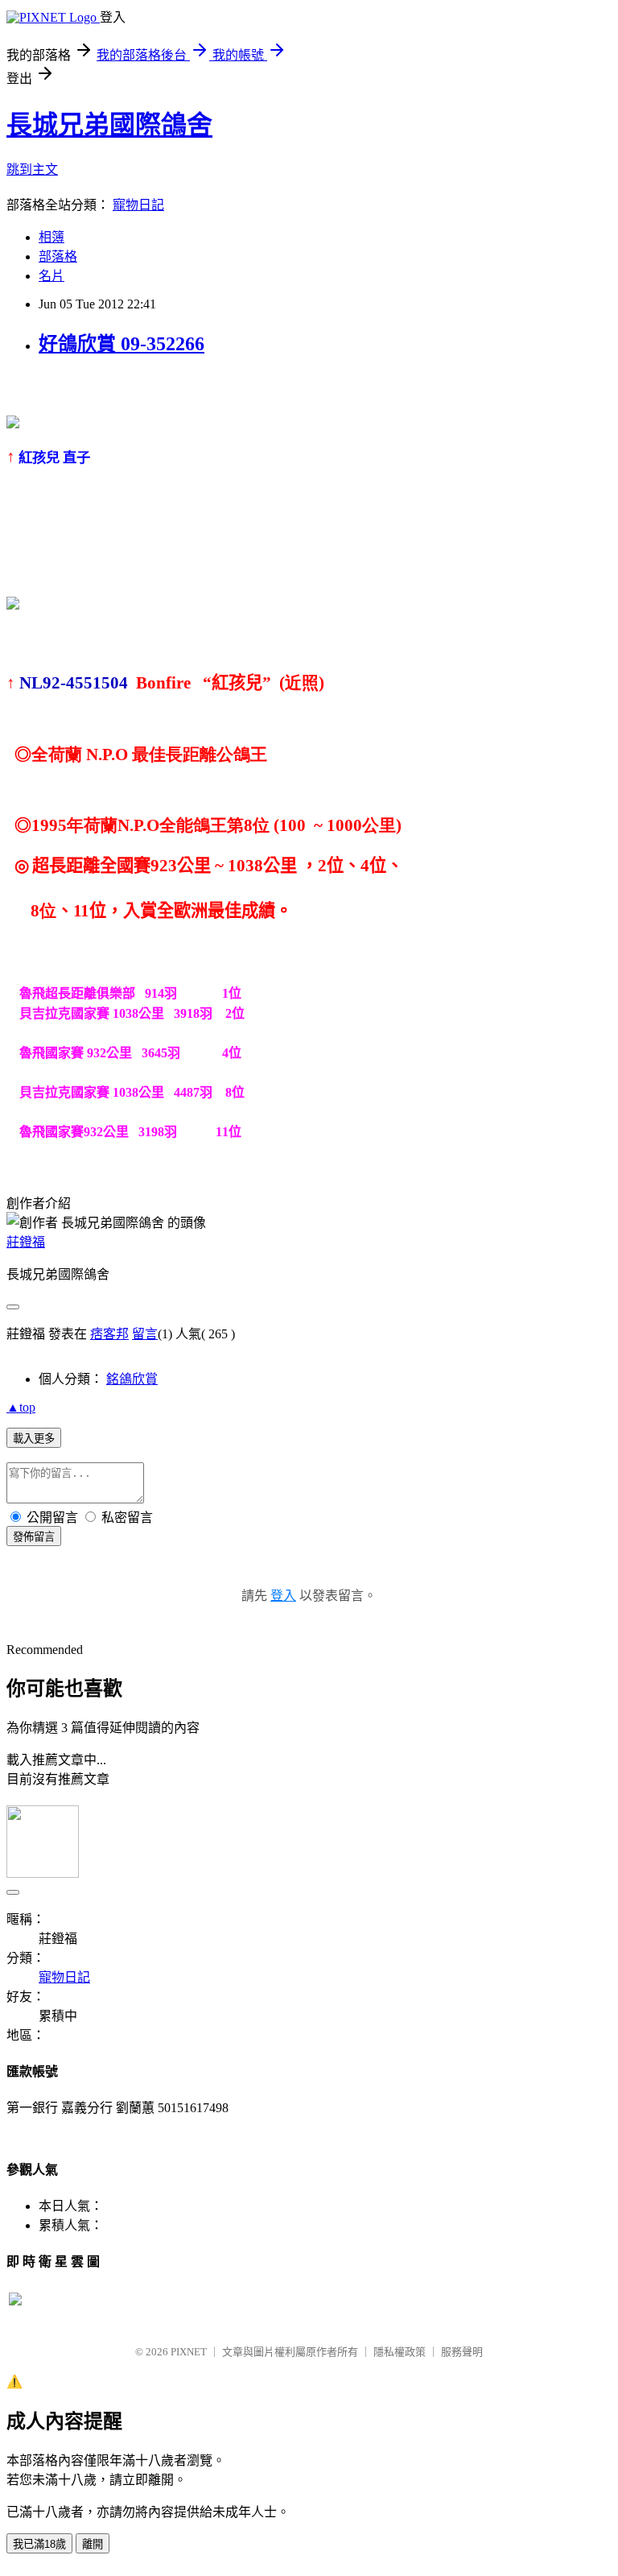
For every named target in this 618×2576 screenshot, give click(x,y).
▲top (21, 1407)
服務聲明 (462, 2352)
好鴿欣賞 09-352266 (122, 344)
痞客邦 (109, 1334)
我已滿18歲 (39, 2544)
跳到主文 (32, 170)
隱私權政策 (400, 2352)
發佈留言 (34, 1537)
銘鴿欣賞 (132, 1379)
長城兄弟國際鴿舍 (109, 125)
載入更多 (34, 1439)
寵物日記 (138, 205)
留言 (145, 1334)
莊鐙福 (26, 1242)
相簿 (51, 237)
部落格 (58, 256)
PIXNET (189, 2352)
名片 (51, 276)
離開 (93, 2544)
